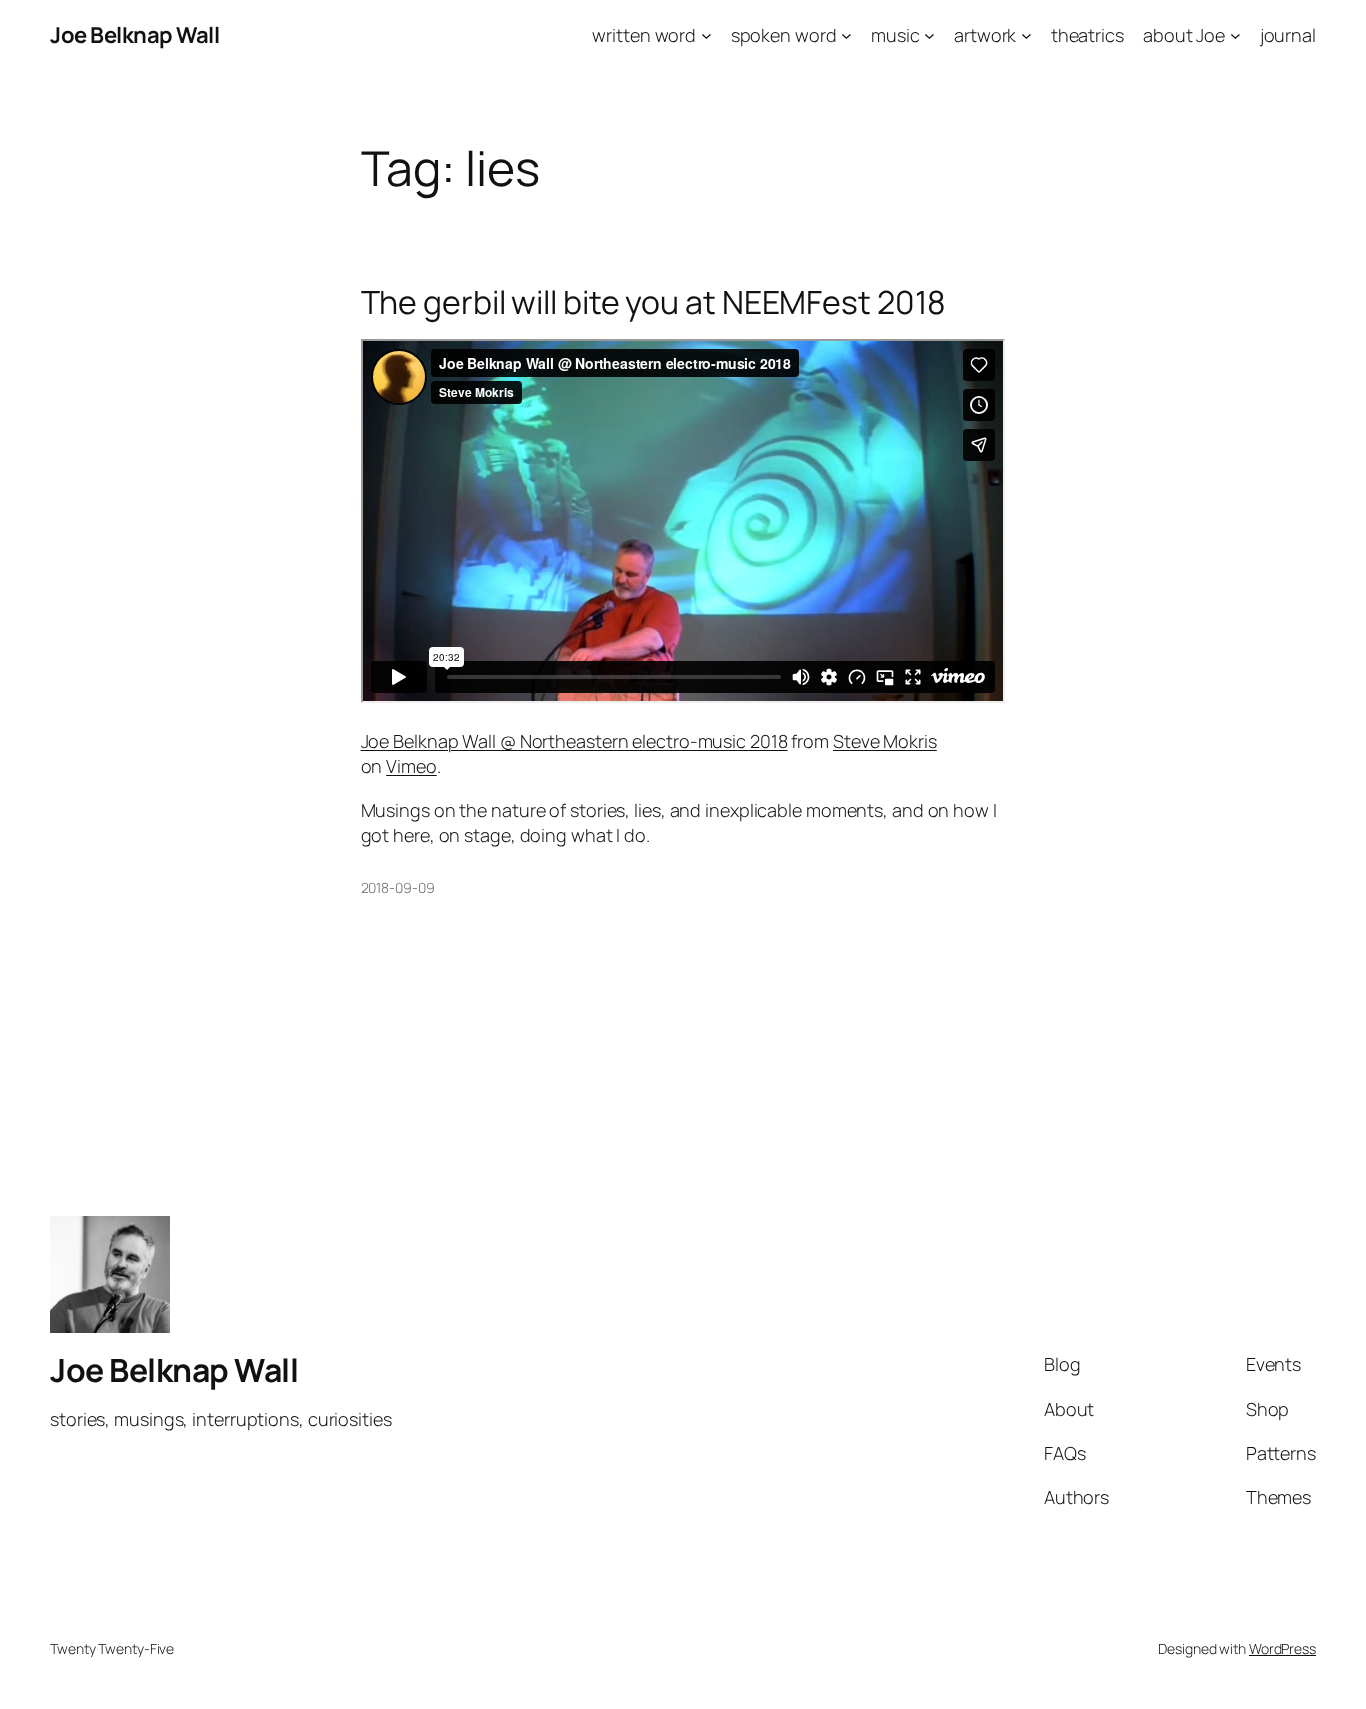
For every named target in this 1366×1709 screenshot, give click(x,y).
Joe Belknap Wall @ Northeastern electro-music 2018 (574, 741)
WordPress (1282, 1648)
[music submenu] (929, 35)
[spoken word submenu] (846, 35)
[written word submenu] (706, 35)
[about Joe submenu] (1235, 35)
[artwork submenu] (1026, 35)
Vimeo (411, 766)
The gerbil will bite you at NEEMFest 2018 (653, 302)
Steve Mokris (885, 741)
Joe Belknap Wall (134, 35)
